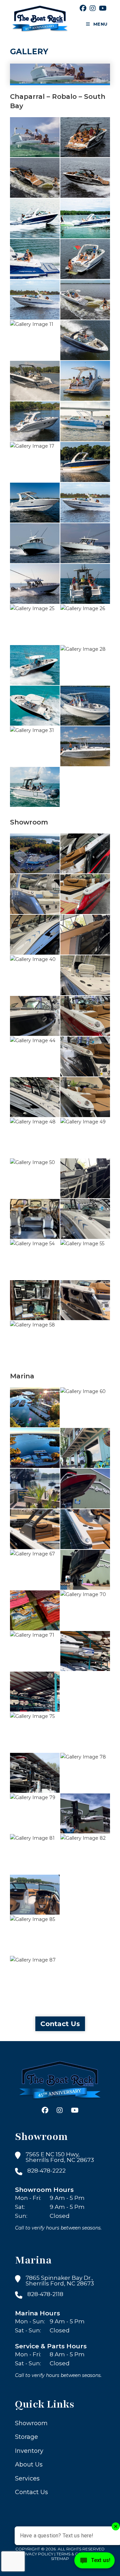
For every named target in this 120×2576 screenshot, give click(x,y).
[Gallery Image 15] (35, 421)
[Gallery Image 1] (35, 137)
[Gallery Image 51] (85, 1178)
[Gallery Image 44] (35, 1056)
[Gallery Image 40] (35, 975)
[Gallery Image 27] (35, 665)
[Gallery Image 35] (85, 853)
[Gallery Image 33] (35, 787)
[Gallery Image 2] (85, 137)
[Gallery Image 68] (85, 1570)
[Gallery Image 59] (35, 1407)
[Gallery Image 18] (85, 462)
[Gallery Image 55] (85, 1260)
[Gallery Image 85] (35, 1935)
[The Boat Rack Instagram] (93, 8)
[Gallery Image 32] (85, 746)
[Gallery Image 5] (35, 218)
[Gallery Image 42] (35, 1016)
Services (27, 2478)
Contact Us (60, 2024)
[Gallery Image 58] (35, 1341)
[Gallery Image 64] (85, 1489)
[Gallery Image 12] (85, 340)
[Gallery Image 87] (35, 1976)
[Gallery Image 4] (85, 178)
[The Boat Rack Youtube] (103, 8)
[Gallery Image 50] (35, 1178)
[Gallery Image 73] (35, 1692)
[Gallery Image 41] (85, 975)
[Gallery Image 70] (85, 1610)
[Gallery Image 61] (35, 1448)
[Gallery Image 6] (85, 218)
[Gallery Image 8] (85, 259)
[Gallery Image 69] (35, 1610)
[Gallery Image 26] (85, 624)
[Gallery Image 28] (85, 665)
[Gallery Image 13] (35, 381)
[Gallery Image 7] (35, 259)
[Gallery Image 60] (85, 1407)
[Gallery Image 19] (35, 503)
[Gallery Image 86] (85, 1935)
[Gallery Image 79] (35, 1813)
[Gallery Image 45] (85, 1056)
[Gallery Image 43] (85, 1016)
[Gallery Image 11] (35, 340)
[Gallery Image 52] (35, 1219)
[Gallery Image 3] (35, 178)
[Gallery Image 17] (35, 462)
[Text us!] (94, 2562)
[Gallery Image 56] (35, 1300)
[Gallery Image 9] (35, 300)
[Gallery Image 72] (85, 1651)
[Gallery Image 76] (85, 1732)
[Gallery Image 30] (85, 706)
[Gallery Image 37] (85, 894)
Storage (26, 2437)
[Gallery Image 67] (35, 1570)
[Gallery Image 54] (35, 1260)
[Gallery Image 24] (85, 584)
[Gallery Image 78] (85, 1773)
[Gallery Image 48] (35, 1138)
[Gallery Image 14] (85, 381)
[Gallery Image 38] (35, 935)
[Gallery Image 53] (85, 1219)
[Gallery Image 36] (35, 894)
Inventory (29, 2451)
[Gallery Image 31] (35, 746)
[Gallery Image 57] (85, 1300)
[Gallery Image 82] (85, 1854)
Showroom (31, 2423)
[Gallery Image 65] (35, 1529)
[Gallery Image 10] (85, 300)
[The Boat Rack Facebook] (83, 8)
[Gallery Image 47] (85, 1097)
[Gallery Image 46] (35, 1097)
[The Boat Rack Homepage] (60, 2081)
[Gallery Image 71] (35, 1651)
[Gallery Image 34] (35, 853)
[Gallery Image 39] (85, 935)
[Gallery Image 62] (85, 1448)
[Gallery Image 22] (85, 543)
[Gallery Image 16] (85, 421)
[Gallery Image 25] (35, 624)
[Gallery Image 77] (35, 1773)
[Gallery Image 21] (35, 543)
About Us (29, 2465)
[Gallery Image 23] (35, 584)
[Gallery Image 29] (35, 706)
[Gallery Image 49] (85, 1138)
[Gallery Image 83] (35, 1895)
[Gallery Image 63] (35, 1489)
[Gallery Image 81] (35, 1854)
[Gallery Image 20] (85, 503)
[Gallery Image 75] (35, 1732)
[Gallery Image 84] (85, 1895)
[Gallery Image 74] (85, 1692)
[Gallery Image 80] (85, 1813)
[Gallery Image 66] (85, 1529)
